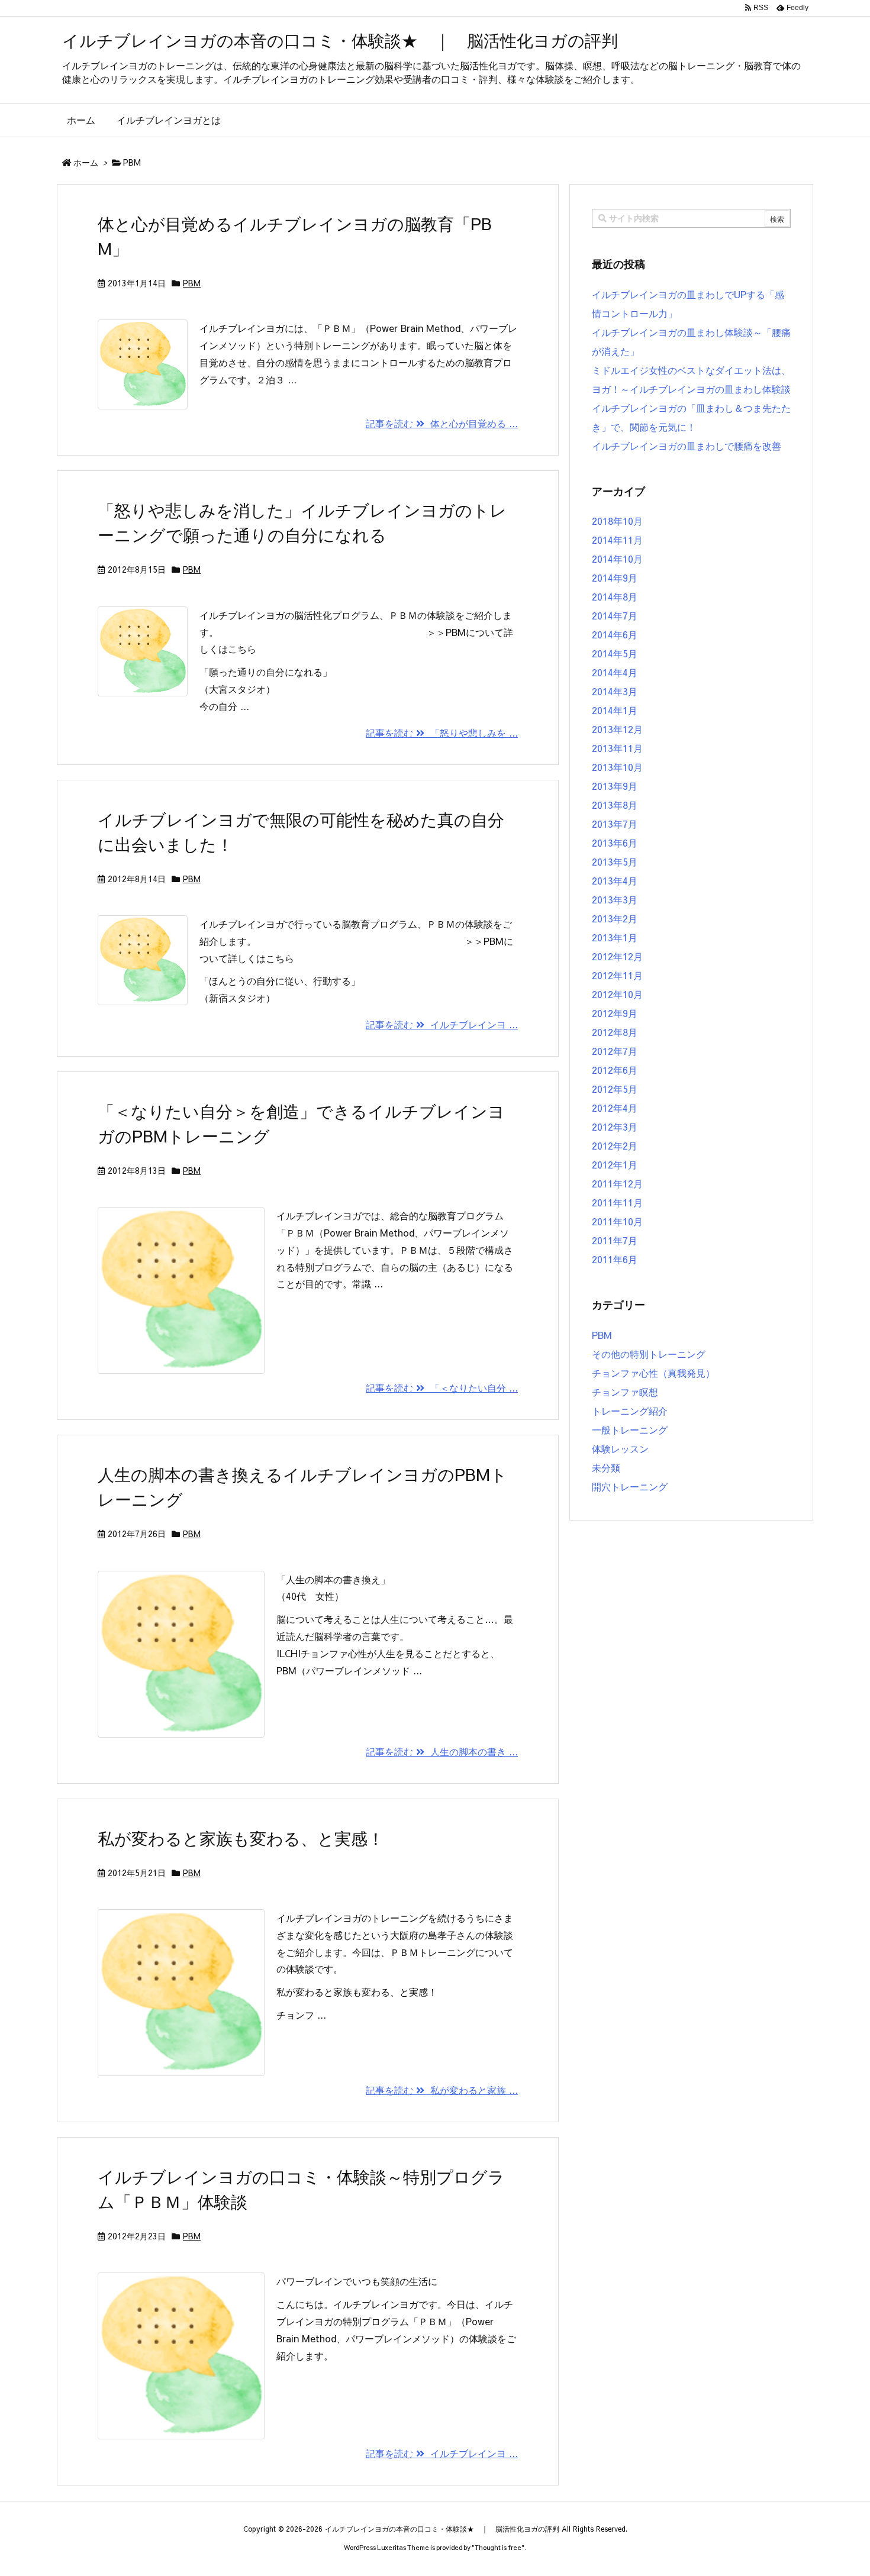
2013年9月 (615, 786)
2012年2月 (615, 1145)
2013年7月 (615, 824)
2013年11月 (617, 748)
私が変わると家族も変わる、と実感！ (241, 1838)
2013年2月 (615, 918)
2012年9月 (615, 1013)
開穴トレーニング (630, 1486)
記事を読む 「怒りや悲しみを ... (442, 732)
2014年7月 (615, 615)
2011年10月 (617, 1221)
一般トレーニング (630, 1429)
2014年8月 (615, 596)
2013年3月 (615, 899)
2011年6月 (615, 1259)
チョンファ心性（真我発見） (653, 1373)
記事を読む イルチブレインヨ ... (442, 1024)
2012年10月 (617, 994)
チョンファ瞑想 (625, 1392)
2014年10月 (617, 559)
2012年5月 (615, 1089)
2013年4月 (615, 880)
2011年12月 (617, 1183)
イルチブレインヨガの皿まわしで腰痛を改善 (687, 446)
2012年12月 (617, 956)
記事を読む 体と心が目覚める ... (442, 423)
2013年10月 (617, 767)
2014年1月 (615, 710)
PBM (192, 283)
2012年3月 (615, 1126)
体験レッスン (620, 1448)
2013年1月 (615, 937)
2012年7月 (615, 1051)
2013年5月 (615, 861)
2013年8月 (615, 805)
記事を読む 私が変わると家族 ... (442, 2090)
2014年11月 (617, 540)
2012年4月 (615, 1108)
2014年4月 (615, 672)
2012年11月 (617, 975)
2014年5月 (615, 653)
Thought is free (498, 2547)
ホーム (86, 162)
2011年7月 (615, 1240)
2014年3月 (615, 691)
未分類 (606, 1467)
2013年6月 (615, 842)
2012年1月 (615, 1164)
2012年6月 (615, 1070)
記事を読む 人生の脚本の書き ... (442, 1751)
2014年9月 (615, 577)
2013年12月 (617, 729)
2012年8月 (615, 1032)
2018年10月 (617, 521)
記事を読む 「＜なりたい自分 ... (442, 1387)
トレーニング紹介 (630, 1410)
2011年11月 (617, 1202)
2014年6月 (615, 634)
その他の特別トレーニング (649, 1354)
